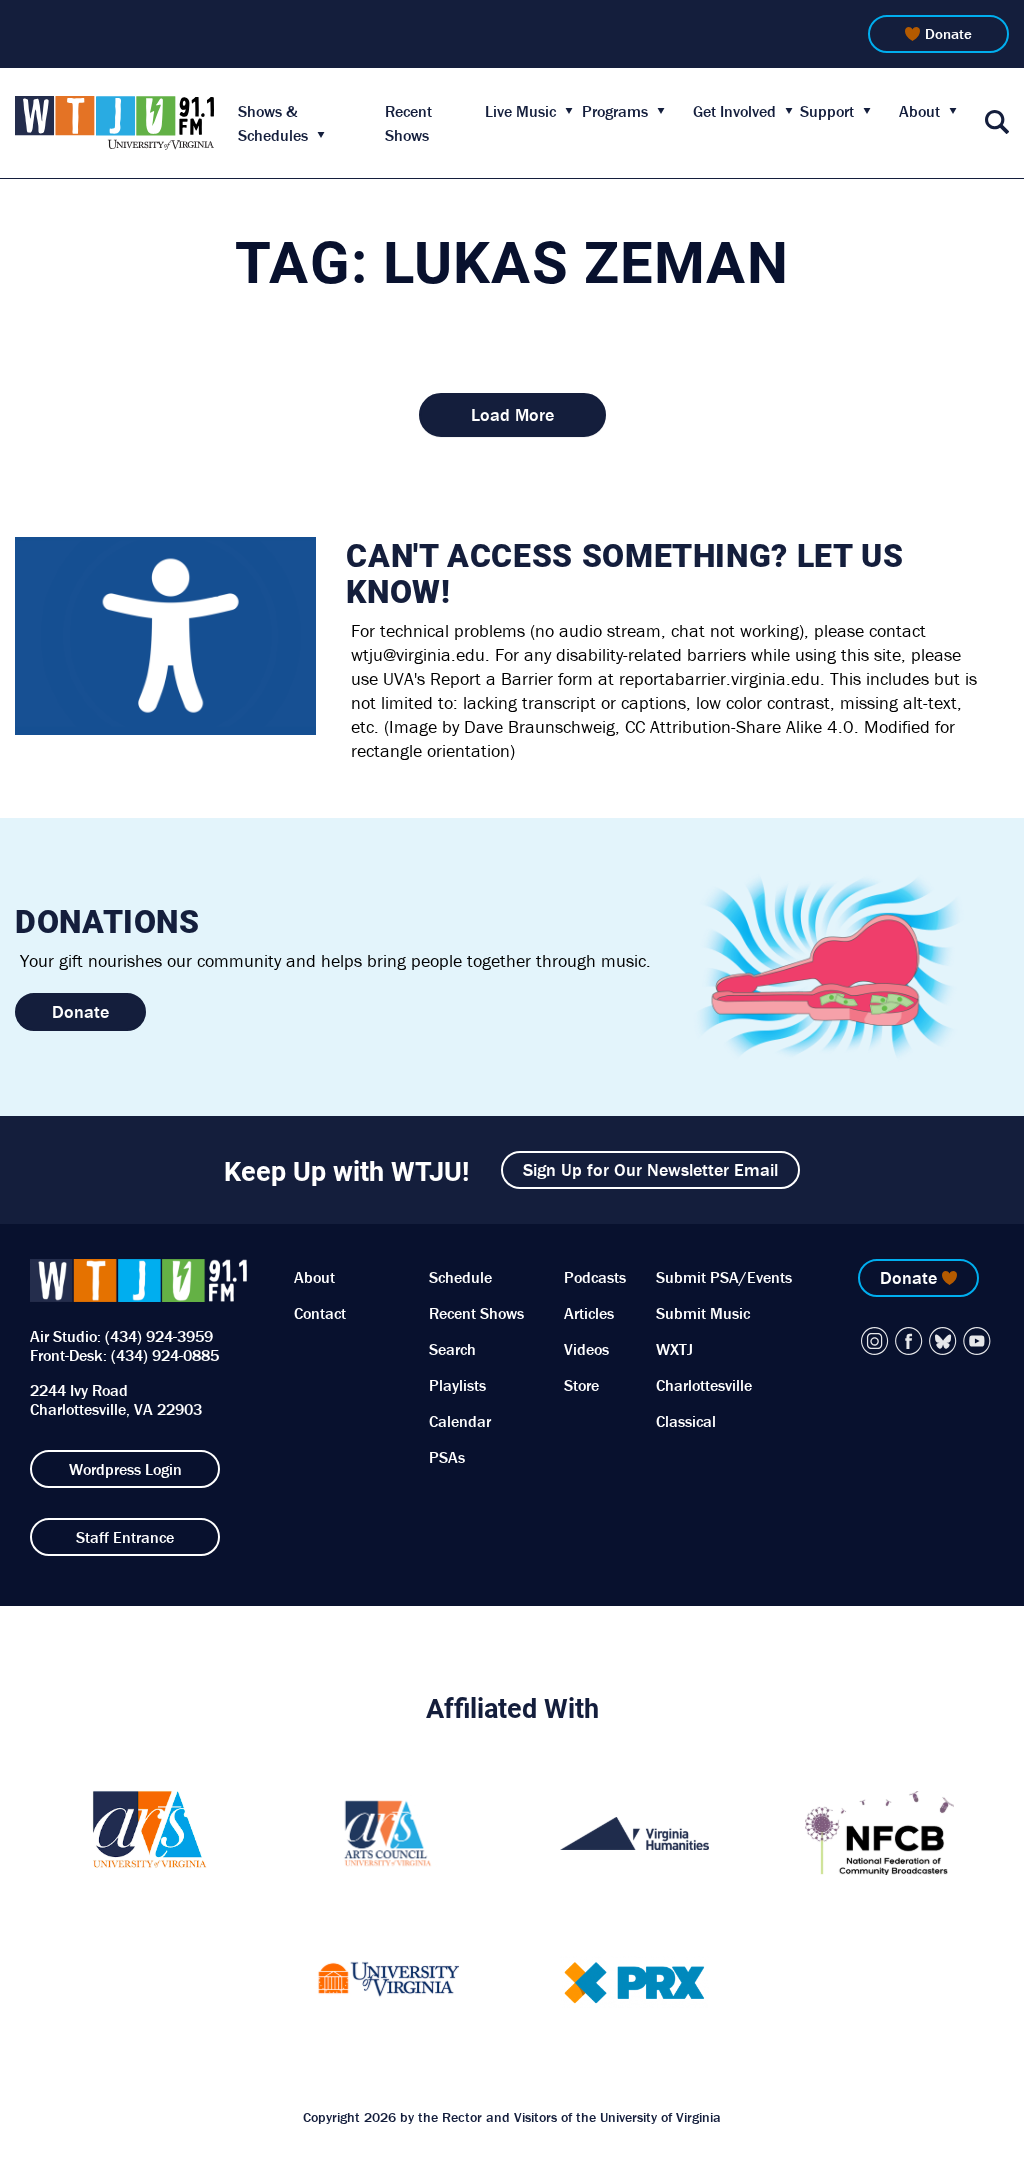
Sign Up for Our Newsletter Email (650, 1169)
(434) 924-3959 (159, 1336)
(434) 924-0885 (165, 1355)
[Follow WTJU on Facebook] (909, 1341)
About (919, 111)
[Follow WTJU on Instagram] (875, 1341)
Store (581, 1385)
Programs (615, 111)
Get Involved (734, 111)
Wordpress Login (125, 1469)
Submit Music (703, 1313)
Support (827, 111)
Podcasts (595, 1277)
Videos (586, 1349)
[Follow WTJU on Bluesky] (943, 1341)
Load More (512, 414)
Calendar (460, 1421)
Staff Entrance (125, 1537)
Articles (589, 1313)
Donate (948, 33)
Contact (320, 1313)
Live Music (520, 111)
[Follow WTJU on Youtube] (977, 1341)
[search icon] (997, 123)
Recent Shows (476, 1313)
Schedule (460, 1277)
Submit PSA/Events (724, 1277)
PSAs (447, 1457)
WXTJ (674, 1349)
